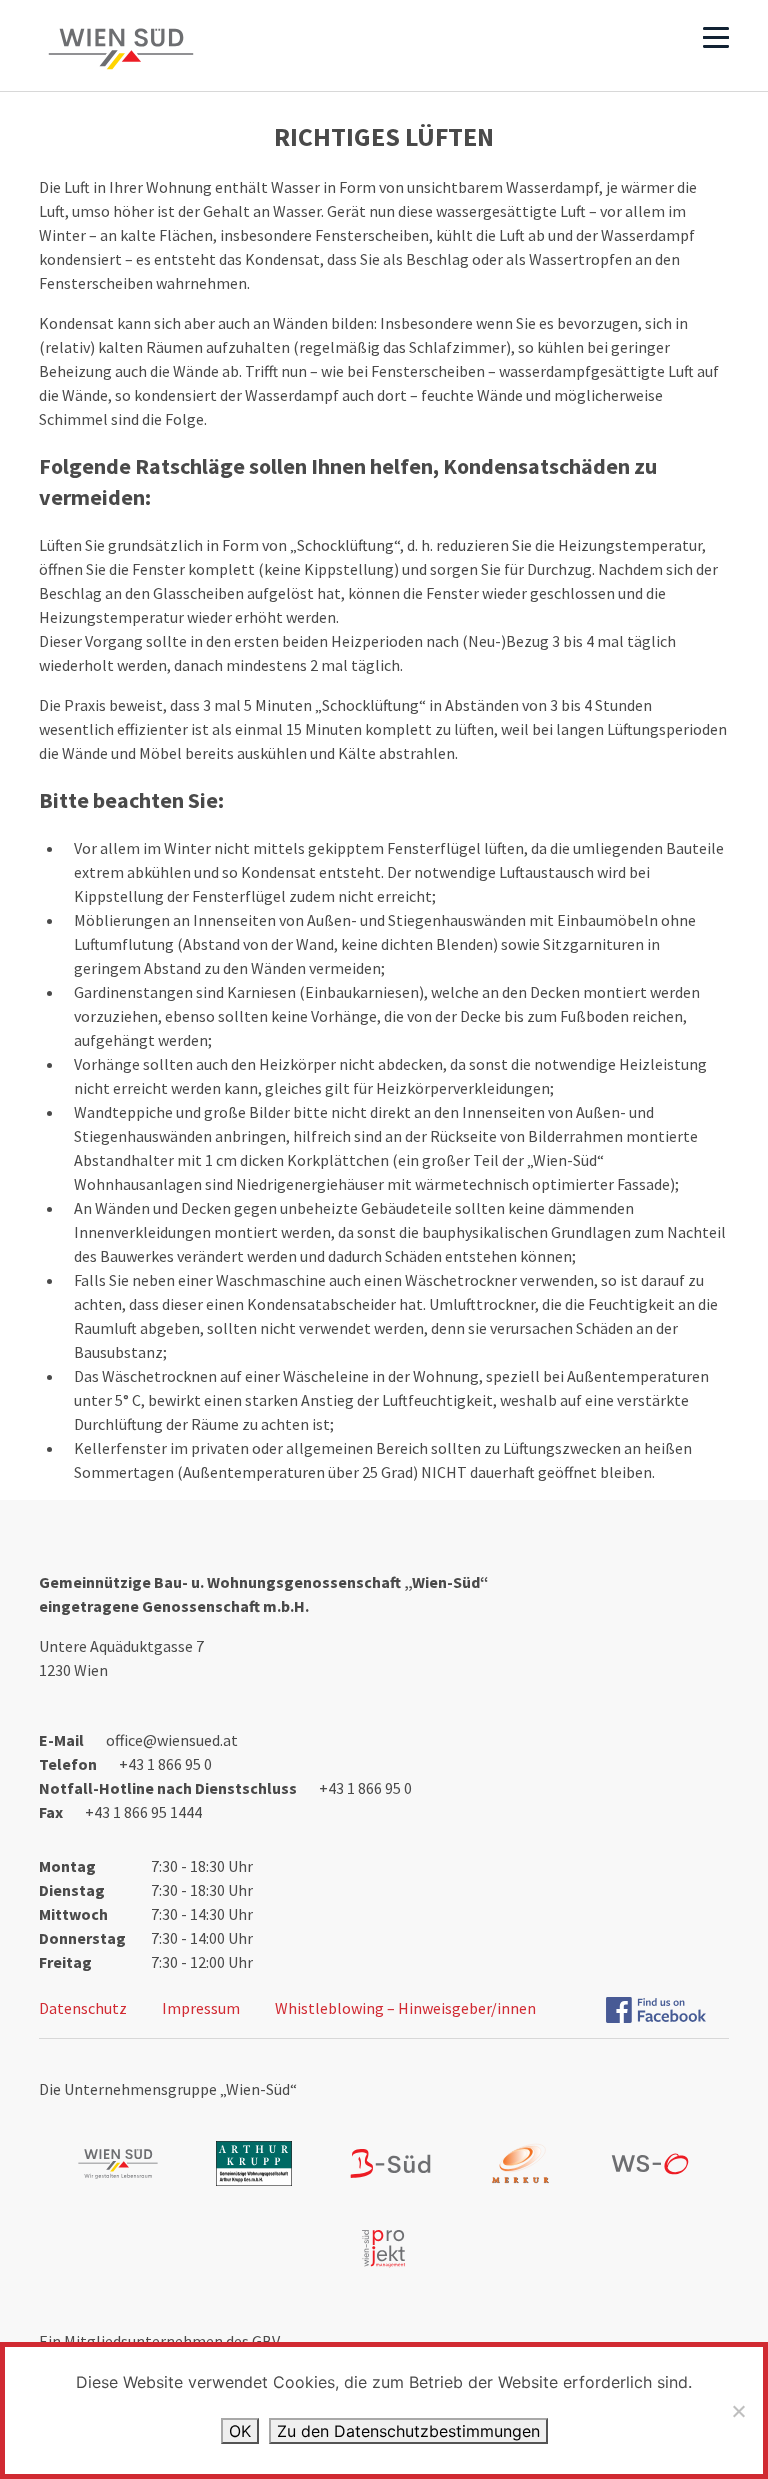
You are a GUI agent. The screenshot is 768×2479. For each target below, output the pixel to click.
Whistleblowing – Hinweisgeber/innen (405, 2008)
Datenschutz (83, 2008)
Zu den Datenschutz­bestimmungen (408, 2431)
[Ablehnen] (738, 2411)
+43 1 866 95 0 (165, 1764)
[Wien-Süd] (121, 49)
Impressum (201, 2008)
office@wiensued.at (172, 1740)
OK (240, 2431)
